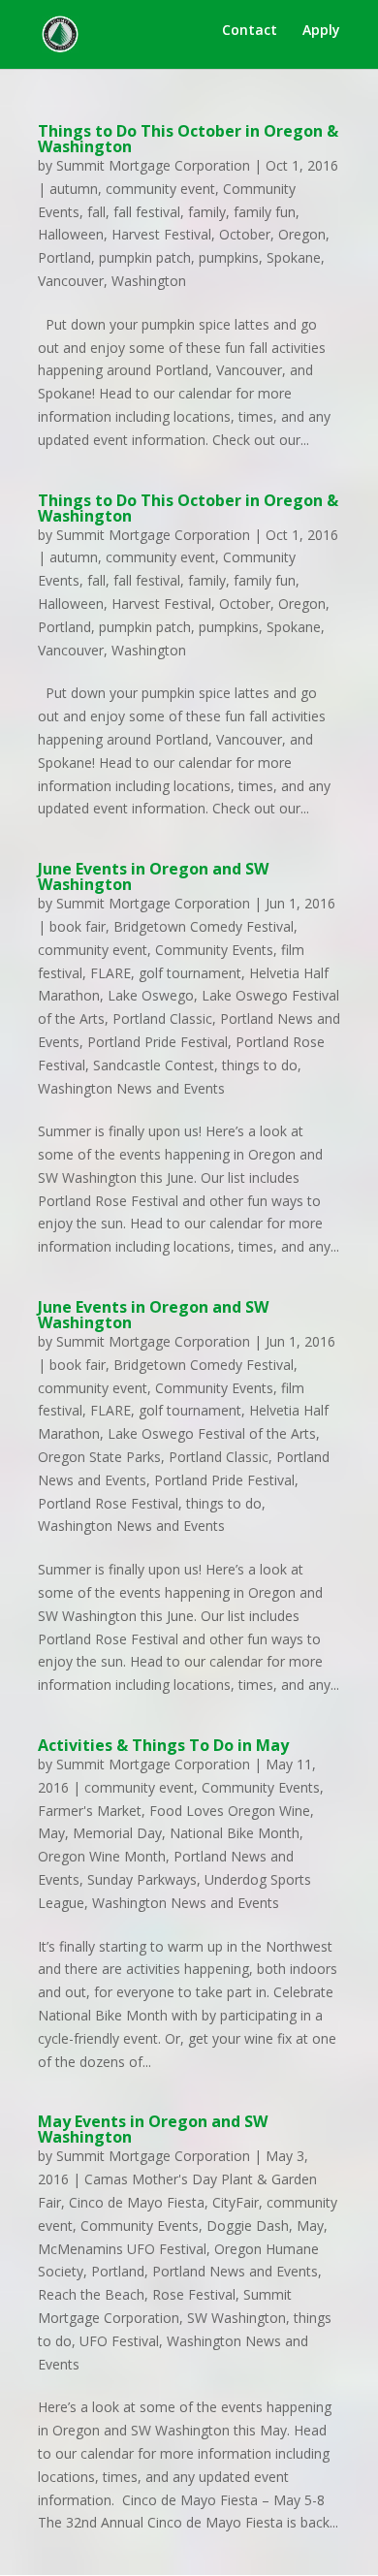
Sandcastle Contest (154, 1065)
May (51, 1833)
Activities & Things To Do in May (163, 1745)
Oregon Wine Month (102, 1856)
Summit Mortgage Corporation (153, 165)
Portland (64, 257)
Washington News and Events (131, 1088)
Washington (149, 281)
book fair (78, 926)
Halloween (71, 234)
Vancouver (71, 281)
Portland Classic (162, 1018)
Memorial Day (117, 1833)
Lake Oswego (151, 995)
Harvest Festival (161, 234)
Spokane (294, 257)
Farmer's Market (90, 1811)
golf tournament (190, 973)
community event (160, 189)
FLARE (110, 973)
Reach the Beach (91, 2294)
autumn (74, 189)
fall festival (147, 212)
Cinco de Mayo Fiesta (137, 2202)
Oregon (302, 234)
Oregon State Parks (99, 1457)
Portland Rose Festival (108, 1503)
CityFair (236, 2202)
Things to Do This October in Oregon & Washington (188, 139)
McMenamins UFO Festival (122, 2249)
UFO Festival (119, 2341)
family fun (265, 212)
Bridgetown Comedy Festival (204, 926)
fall (96, 212)
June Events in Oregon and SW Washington (153, 876)
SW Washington (236, 2318)
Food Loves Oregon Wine (230, 1811)
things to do (260, 1065)
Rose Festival (194, 2294)
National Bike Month (235, 1833)
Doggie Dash (248, 2226)
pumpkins (229, 257)
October (245, 234)
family (207, 212)
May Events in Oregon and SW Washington (153, 2129)
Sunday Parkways (142, 1879)
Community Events (214, 950)
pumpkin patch (145, 257)
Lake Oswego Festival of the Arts (212, 1433)
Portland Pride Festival (157, 1042)
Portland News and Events (235, 2271)
